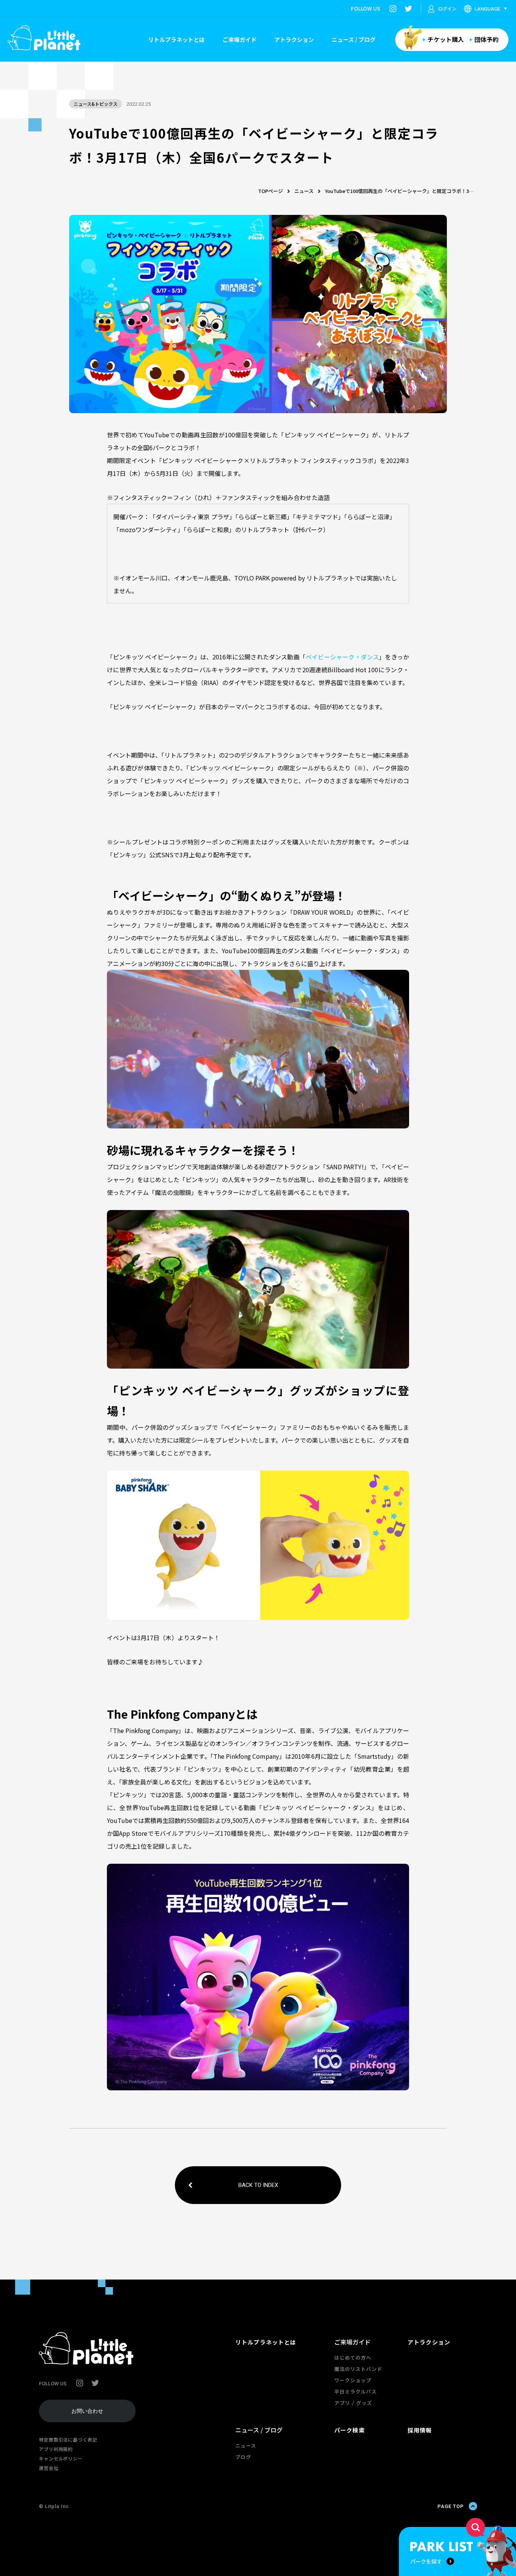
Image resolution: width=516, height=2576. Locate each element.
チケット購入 (446, 39)
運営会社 (49, 2468)
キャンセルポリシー (61, 2458)
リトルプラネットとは (176, 39)
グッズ (364, 2403)
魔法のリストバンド (358, 2369)
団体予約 (487, 39)
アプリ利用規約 (56, 2449)
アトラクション (294, 39)
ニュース (304, 191)
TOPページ (270, 191)
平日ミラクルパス (355, 2392)
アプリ (342, 2403)
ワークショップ (353, 2380)
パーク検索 (350, 2430)
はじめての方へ (353, 2358)
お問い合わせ (87, 2411)
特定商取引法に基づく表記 (68, 2439)
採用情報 (420, 2430)
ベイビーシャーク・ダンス (342, 657)
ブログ (243, 2457)
